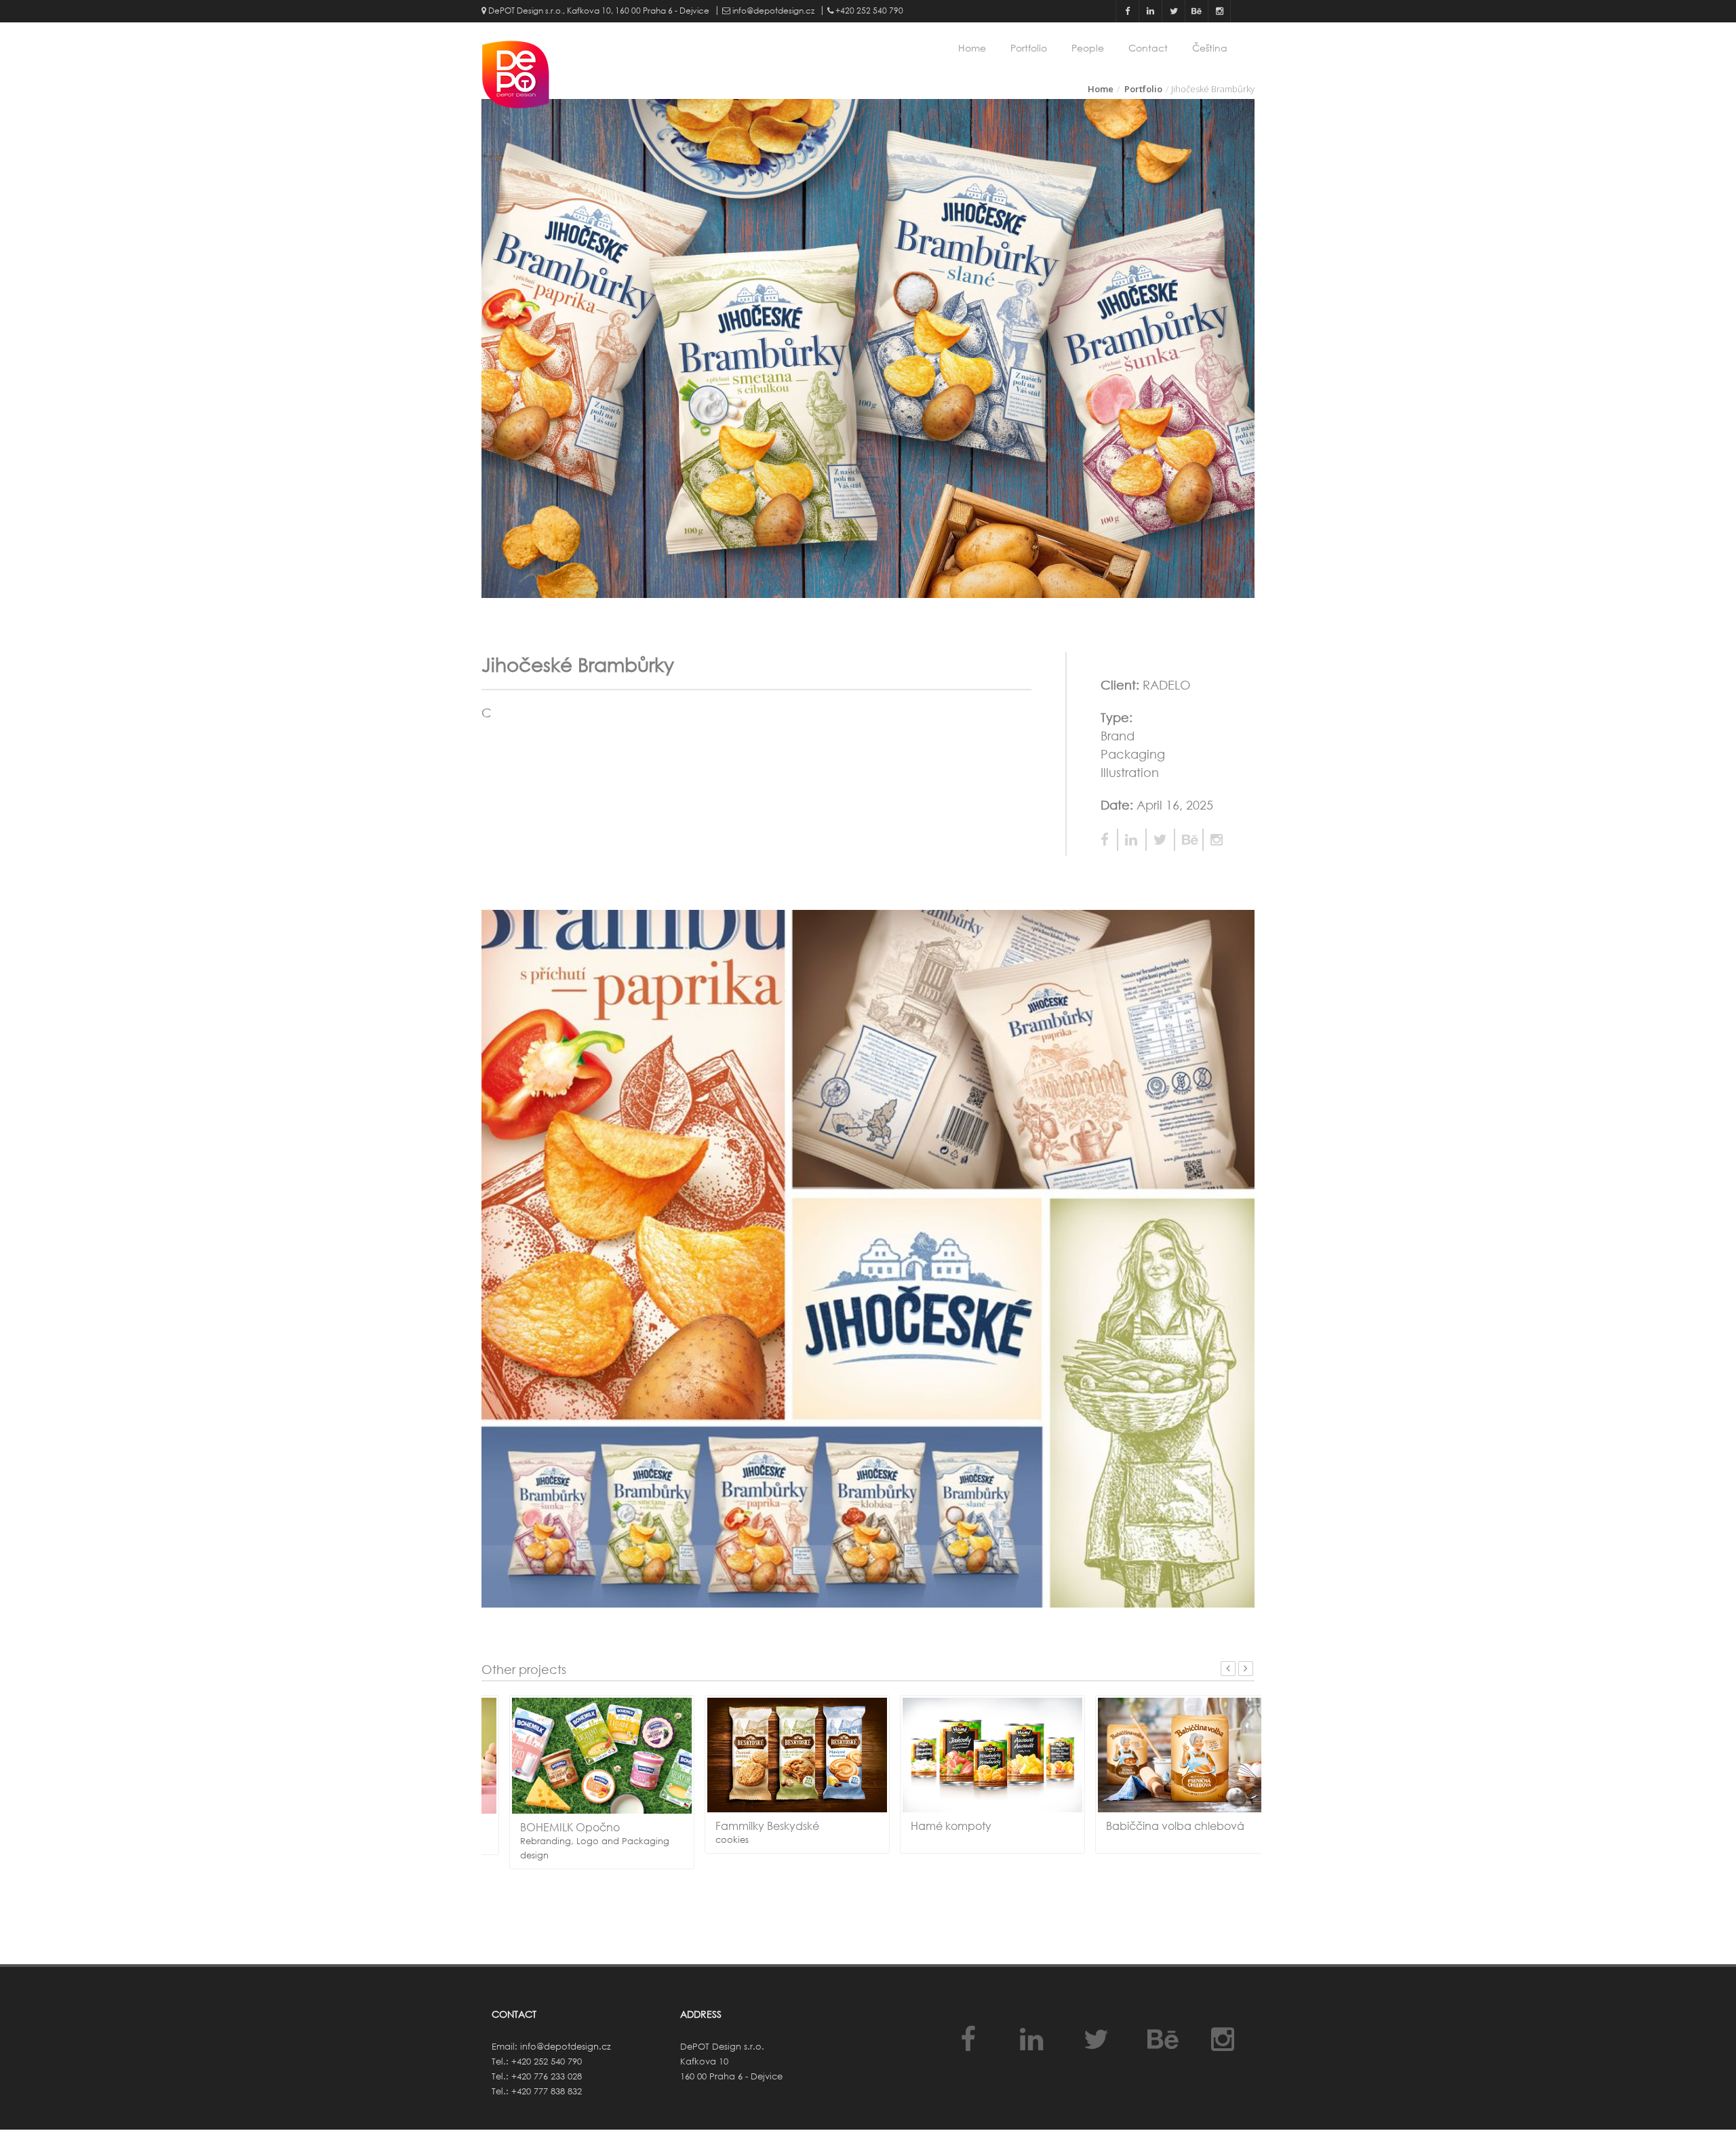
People (1088, 48)
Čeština (1210, 48)
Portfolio (1029, 48)
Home (972, 48)
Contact (1148, 48)
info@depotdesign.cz (772, 11)
